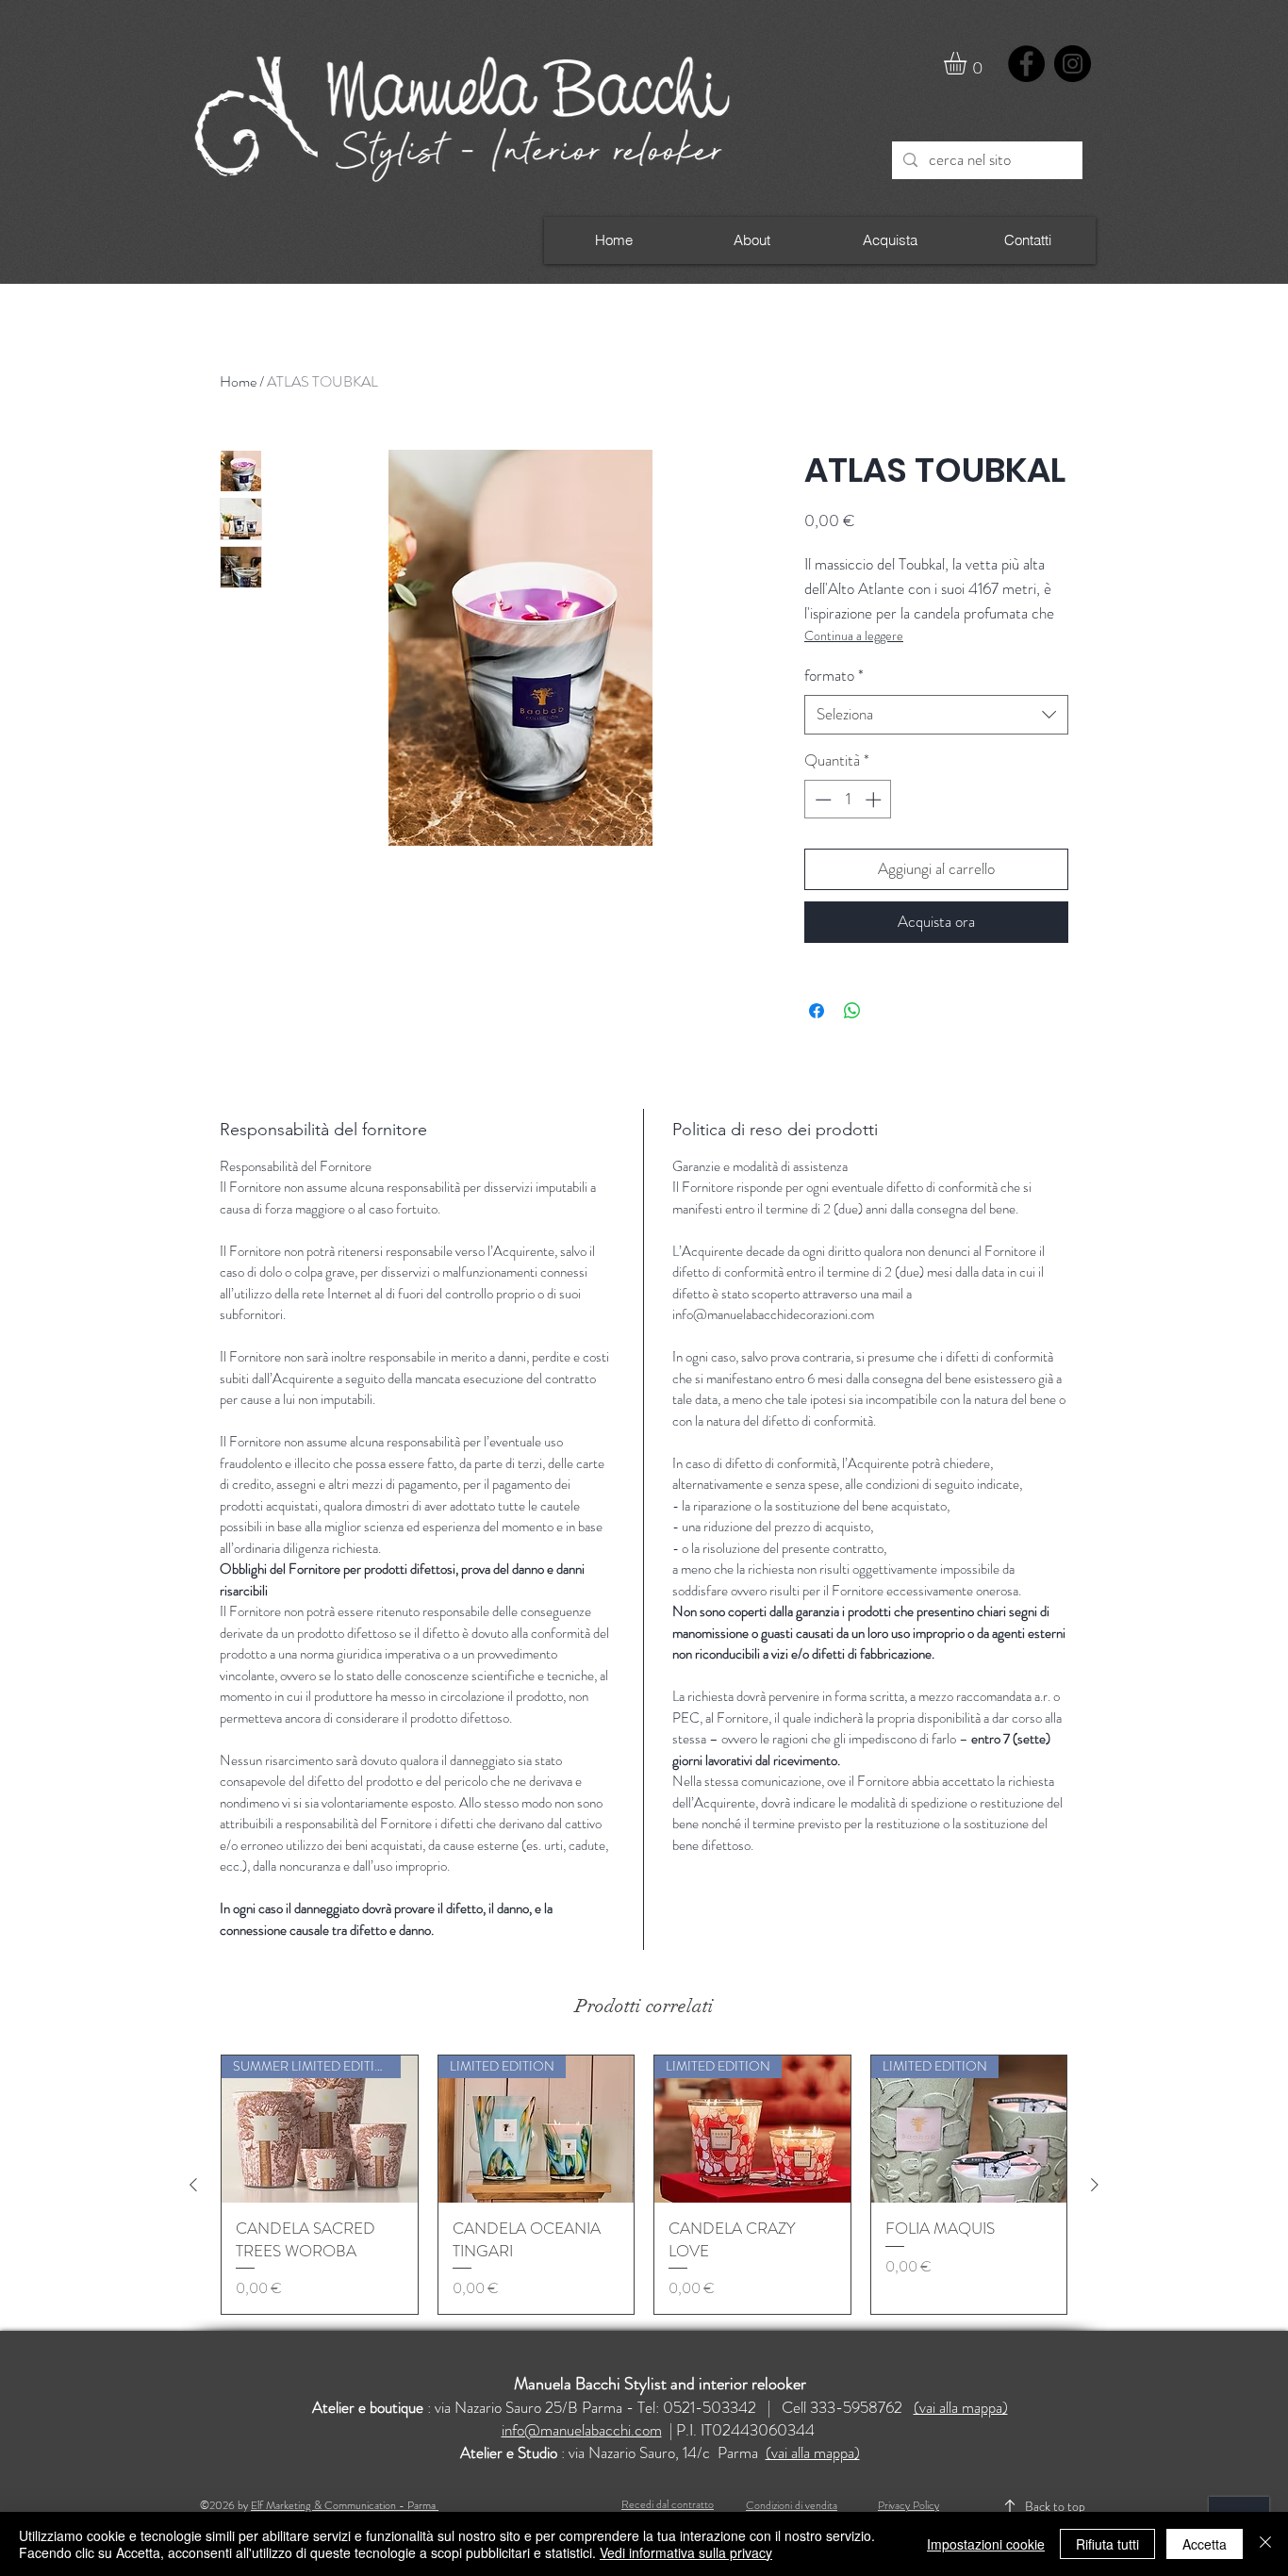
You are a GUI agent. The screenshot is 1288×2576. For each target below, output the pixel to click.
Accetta (1205, 2544)
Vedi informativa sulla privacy (686, 2552)
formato (834, 676)
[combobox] (936, 715)
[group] (644, 2185)
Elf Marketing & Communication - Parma (345, 2505)
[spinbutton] (848, 800)
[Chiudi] (1265, 2544)
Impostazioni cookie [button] (986, 2544)
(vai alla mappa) (961, 2407)
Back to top (1055, 2506)
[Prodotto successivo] (1095, 2185)
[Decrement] (821, 800)
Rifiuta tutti (1107, 2544)
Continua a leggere (854, 636)
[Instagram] (1073, 64)
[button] (968, 63)
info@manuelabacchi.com (582, 2430)
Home (238, 381)
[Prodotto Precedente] (193, 2185)
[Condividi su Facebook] (817, 1011)
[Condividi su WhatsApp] (852, 1011)
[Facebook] (1026, 64)
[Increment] (875, 800)
